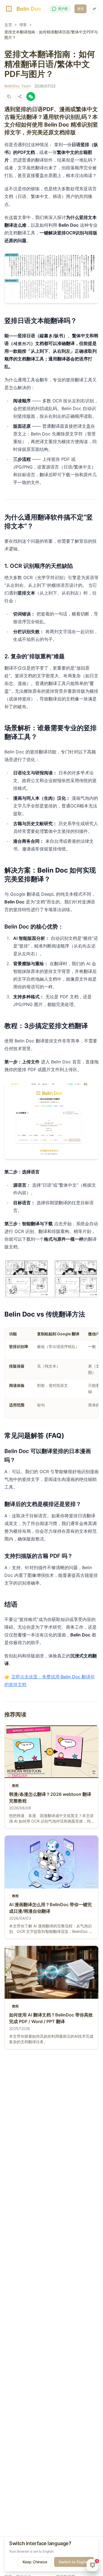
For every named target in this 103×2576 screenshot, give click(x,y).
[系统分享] (20, 97)
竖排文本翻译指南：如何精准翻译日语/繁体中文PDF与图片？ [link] (51, 35)
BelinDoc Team (18, 86)
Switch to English (74, 2562)
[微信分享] (31, 97)
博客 (23, 25)
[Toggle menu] (94, 9)
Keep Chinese (35, 2562)
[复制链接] (9, 97)
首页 (8, 25)
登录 (80, 9)
